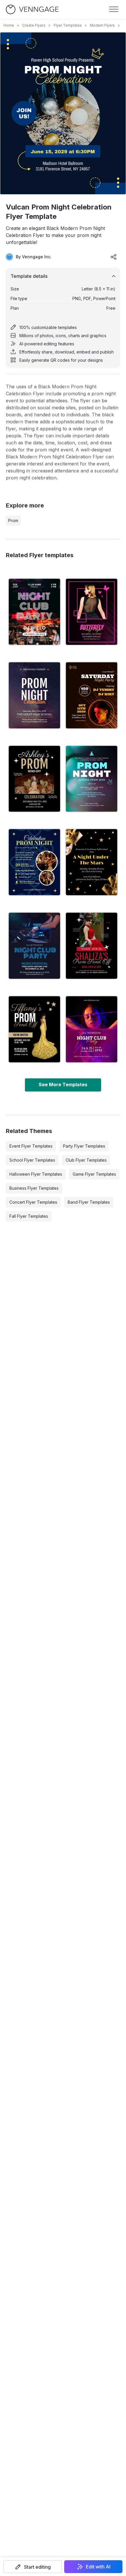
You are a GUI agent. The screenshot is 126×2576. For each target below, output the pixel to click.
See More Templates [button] (63, 1085)
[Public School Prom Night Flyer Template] (92, 862)
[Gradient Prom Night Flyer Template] (92, 779)
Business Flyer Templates (34, 1188)
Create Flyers (34, 25)
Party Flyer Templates (84, 1146)
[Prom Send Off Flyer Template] (34, 779)
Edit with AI (98, 2567)
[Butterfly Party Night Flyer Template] (92, 612)
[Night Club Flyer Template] (34, 612)
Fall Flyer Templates (29, 1216)
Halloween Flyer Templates (36, 1174)
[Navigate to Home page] (32, 9)
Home (9, 25)
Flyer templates (68, 25)
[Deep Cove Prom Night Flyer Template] (34, 862)
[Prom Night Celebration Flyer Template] (34, 695)
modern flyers (102, 25)
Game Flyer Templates (94, 1174)
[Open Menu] (114, 9)
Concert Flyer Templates (33, 1202)
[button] (33, 2567)
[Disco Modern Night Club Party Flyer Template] (92, 1029)
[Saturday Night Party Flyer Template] (92, 695)
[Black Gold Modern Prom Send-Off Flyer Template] (34, 1029)
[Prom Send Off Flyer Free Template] (92, 946)
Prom (13, 520)
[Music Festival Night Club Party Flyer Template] (34, 946)
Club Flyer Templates (86, 1160)
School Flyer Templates (32, 1160)
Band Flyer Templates (89, 1202)
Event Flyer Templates (31, 1146)
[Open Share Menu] (114, 257)
